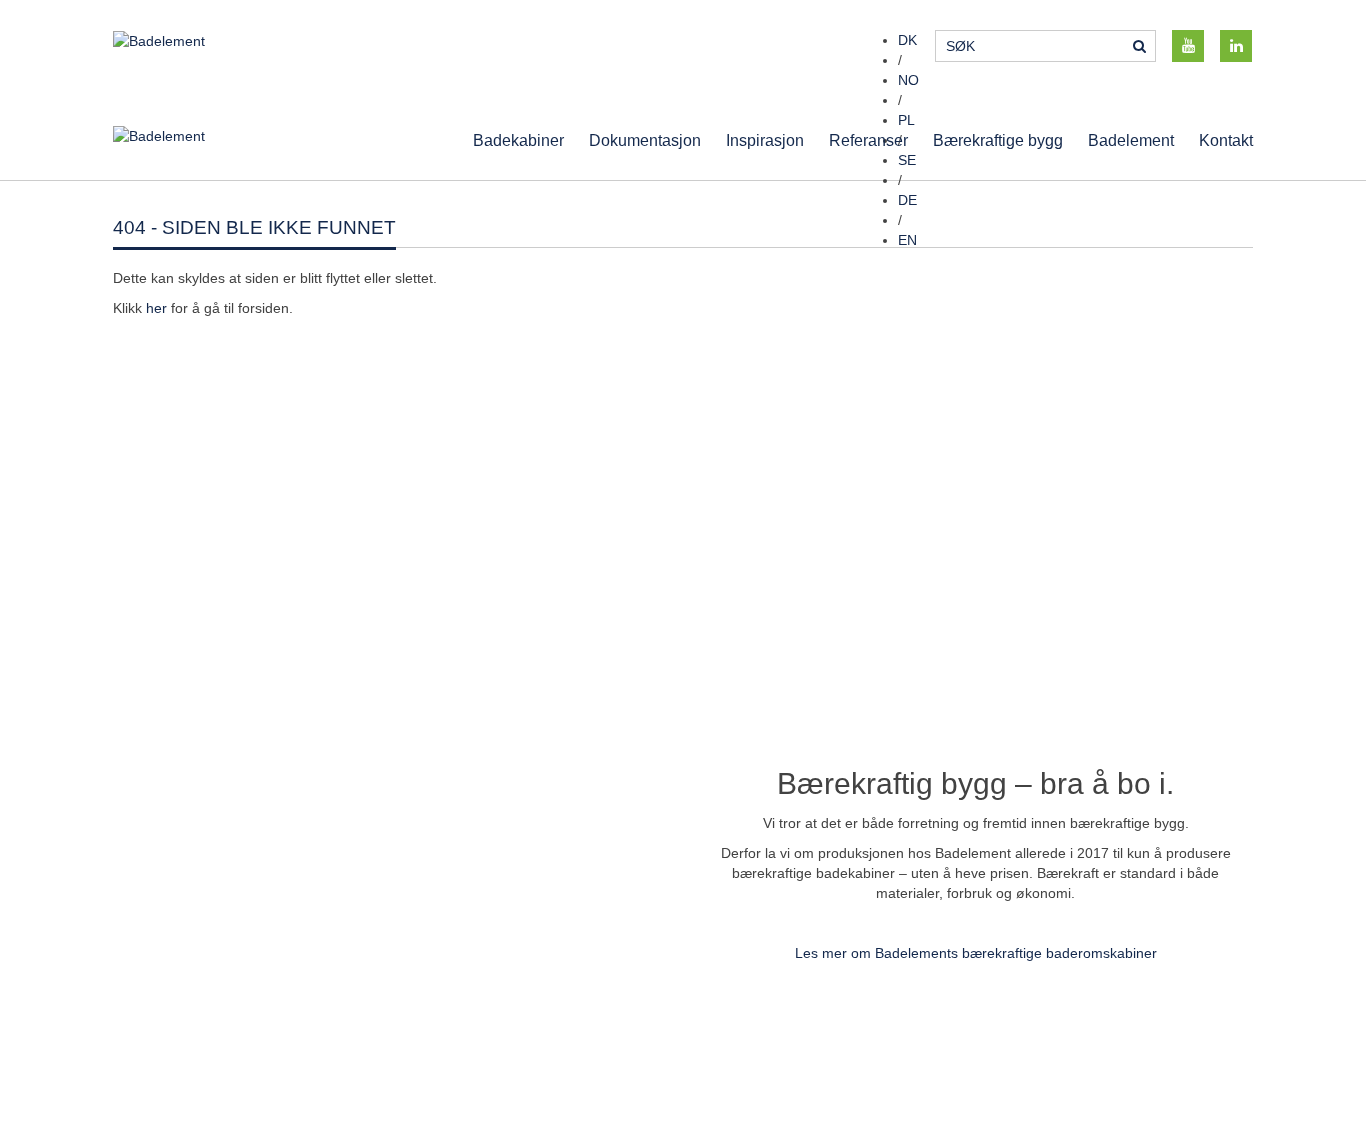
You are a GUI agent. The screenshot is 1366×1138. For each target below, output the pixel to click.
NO (908, 80)
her (156, 308)
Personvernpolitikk (1049, 1028)
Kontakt (1226, 140)
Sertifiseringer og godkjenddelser (1095, 1048)
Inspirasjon (765, 140)
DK (907, 40)
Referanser (868, 140)
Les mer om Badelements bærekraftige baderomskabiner (976, 953)
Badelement (1131, 140)
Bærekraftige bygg (998, 140)
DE (907, 200)
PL (906, 120)
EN (907, 240)
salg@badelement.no (473, 1048)
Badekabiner (518, 140)
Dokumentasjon (645, 140)
